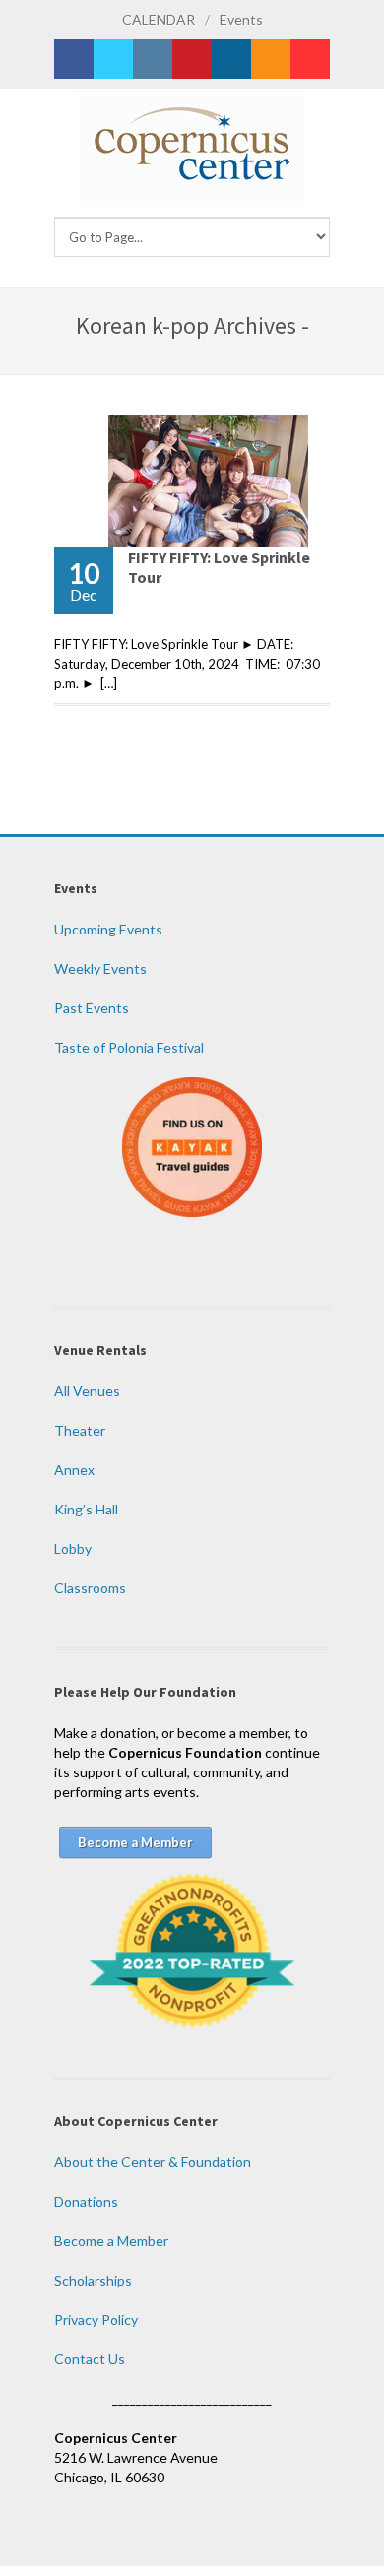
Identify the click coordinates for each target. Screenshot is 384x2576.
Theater (80, 1430)
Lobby (73, 1548)
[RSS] (271, 59)
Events (241, 19)
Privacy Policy (96, 2319)
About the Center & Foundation (153, 2162)
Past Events (92, 1008)
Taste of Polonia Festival (129, 1047)
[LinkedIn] (231, 59)
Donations (86, 2201)
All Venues (87, 1391)
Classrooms (90, 1588)
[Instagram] (153, 59)
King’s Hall (86, 1509)
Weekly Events (100, 968)
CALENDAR (159, 19)
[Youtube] (310, 59)
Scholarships (93, 2280)
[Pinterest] (192, 59)
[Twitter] (113, 59)
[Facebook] (74, 59)
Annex (74, 1470)
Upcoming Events (108, 929)
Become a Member (111, 2241)
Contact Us (90, 2359)
